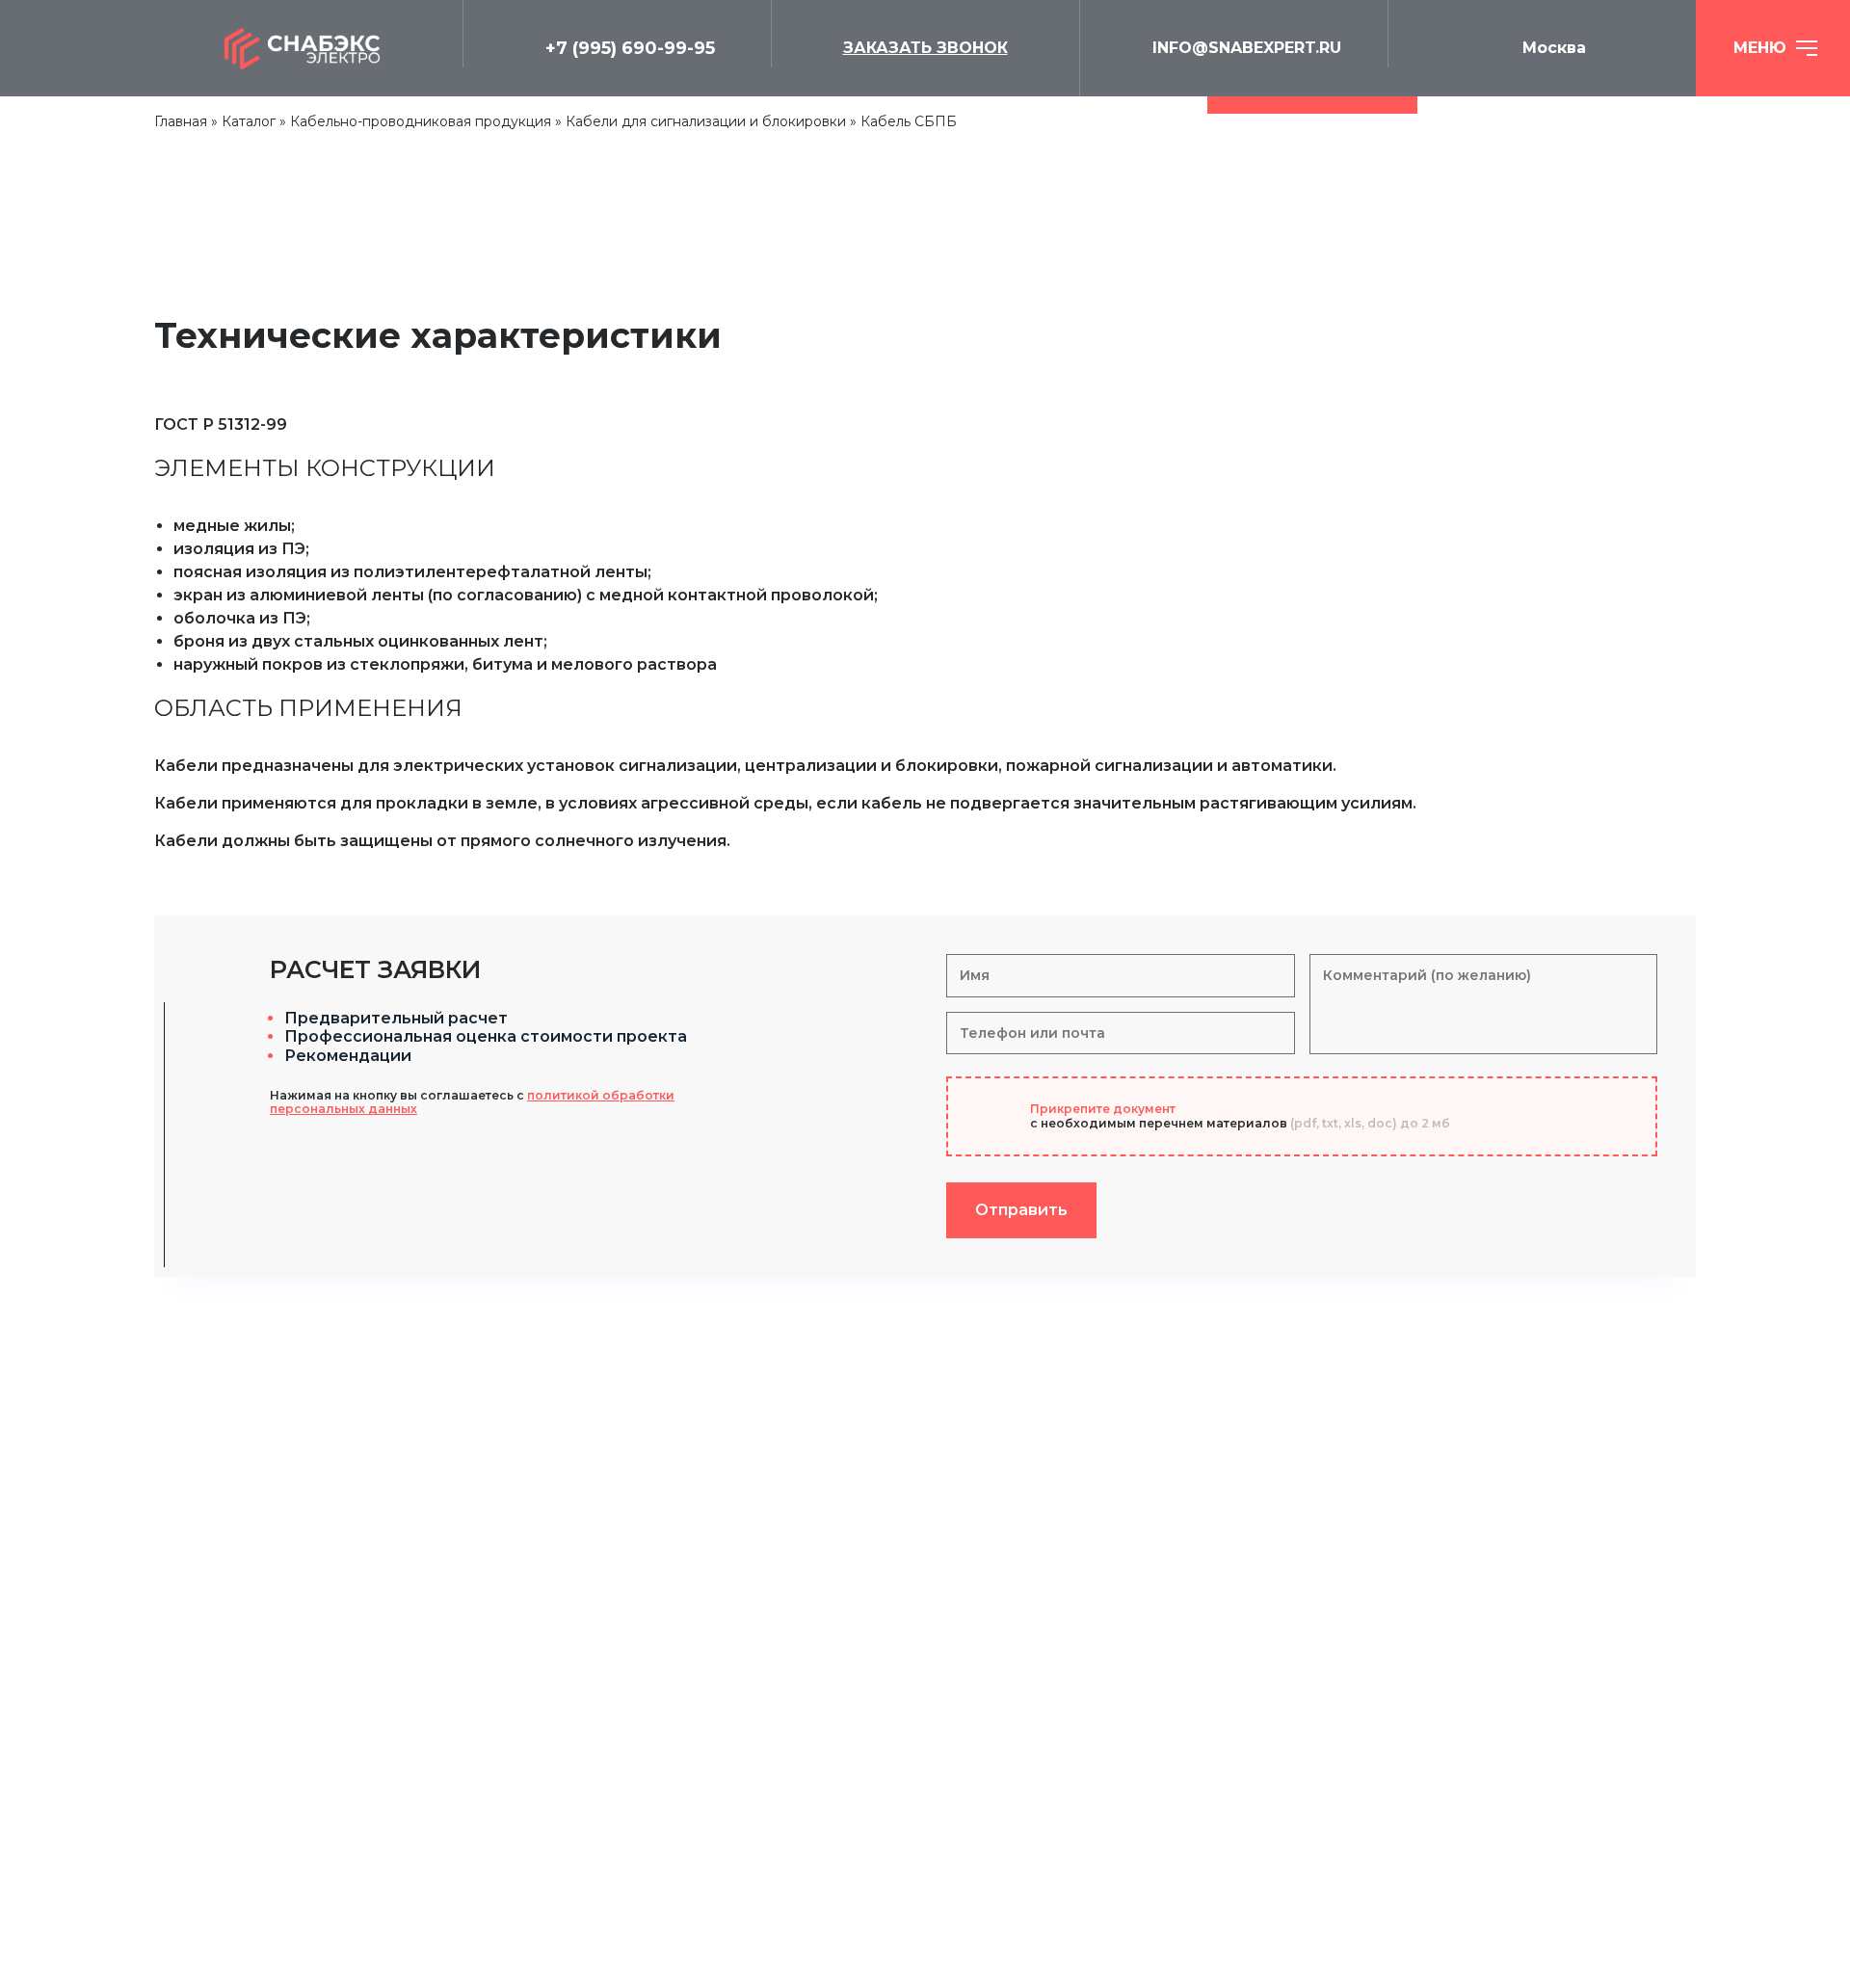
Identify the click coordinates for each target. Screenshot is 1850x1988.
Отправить (1021, 1210)
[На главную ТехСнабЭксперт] (308, 48)
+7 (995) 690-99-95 (630, 48)
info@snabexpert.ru (1247, 48)
